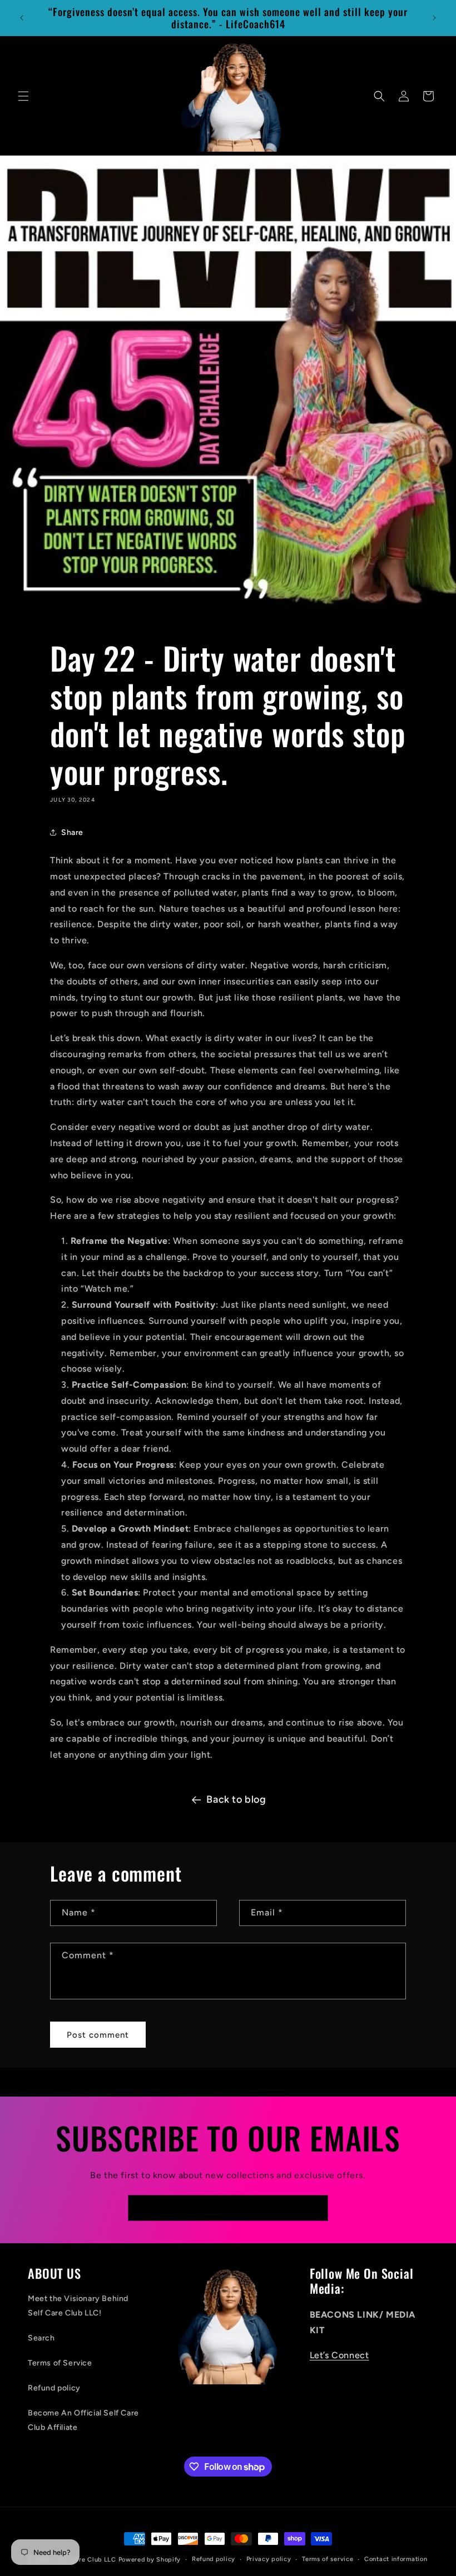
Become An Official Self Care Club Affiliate (83, 2420)
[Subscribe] (315, 2208)
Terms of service (328, 2559)
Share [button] (72, 832)
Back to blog (236, 1799)
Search (41, 2338)
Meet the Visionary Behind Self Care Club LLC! (78, 2305)
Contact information (396, 2559)
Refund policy (54, 2388)
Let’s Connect (339, 2355)
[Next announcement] (434, 18)
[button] (23, 96)
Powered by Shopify (150, 2560)
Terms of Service (60, 2363)
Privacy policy (269, 2559)
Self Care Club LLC (86, 2560)
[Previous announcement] (22, 18)
